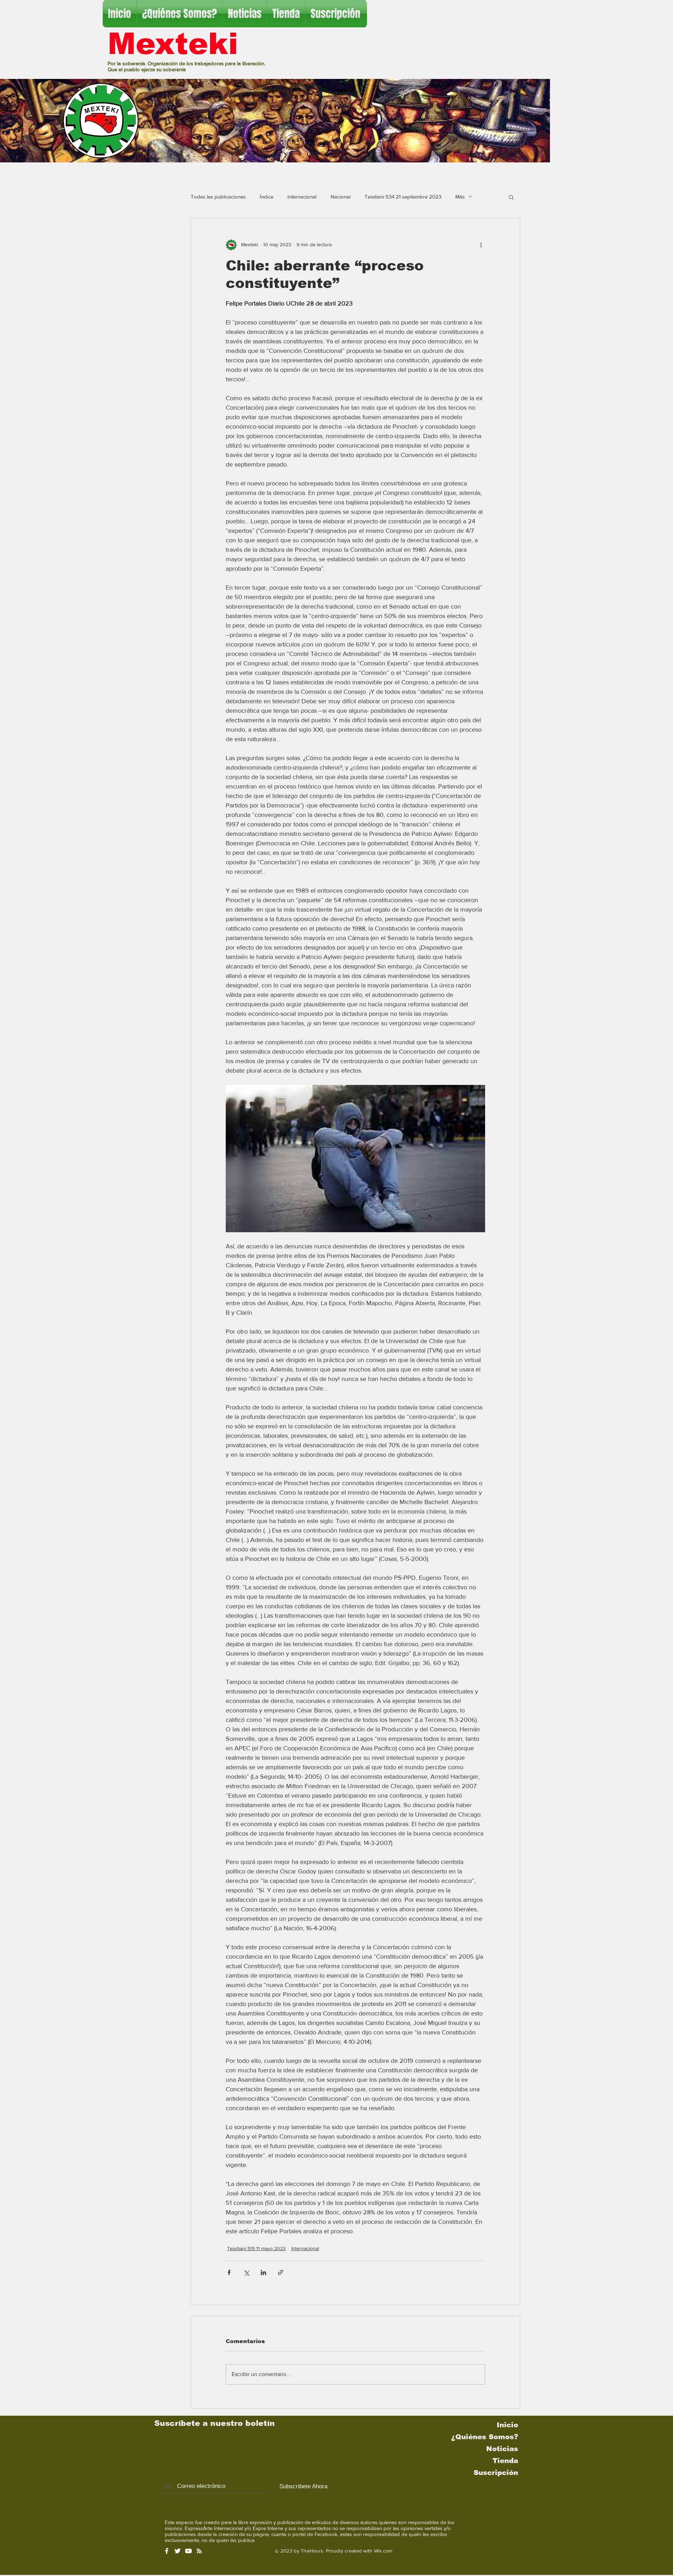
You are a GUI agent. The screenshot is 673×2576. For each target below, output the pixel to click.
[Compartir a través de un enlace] (281, 2272)
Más (460, 197)
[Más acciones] (481, 245)
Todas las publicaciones (218, 197)
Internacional (302, 197)
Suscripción (496, 2473)
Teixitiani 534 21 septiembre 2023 (403, 197)
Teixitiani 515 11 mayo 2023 (256, 2248)
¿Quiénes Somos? (485, 2437)
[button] (511, 197)
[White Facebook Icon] (167, 2551)
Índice (267, 197)
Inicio (507, 2425)
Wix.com (383, 2551)
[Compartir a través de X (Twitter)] (246, 2272)
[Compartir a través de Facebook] (229, 2272)
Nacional (341, 197)
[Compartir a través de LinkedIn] (263, 2272)
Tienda (505, 2461)
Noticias (502, 2449)
